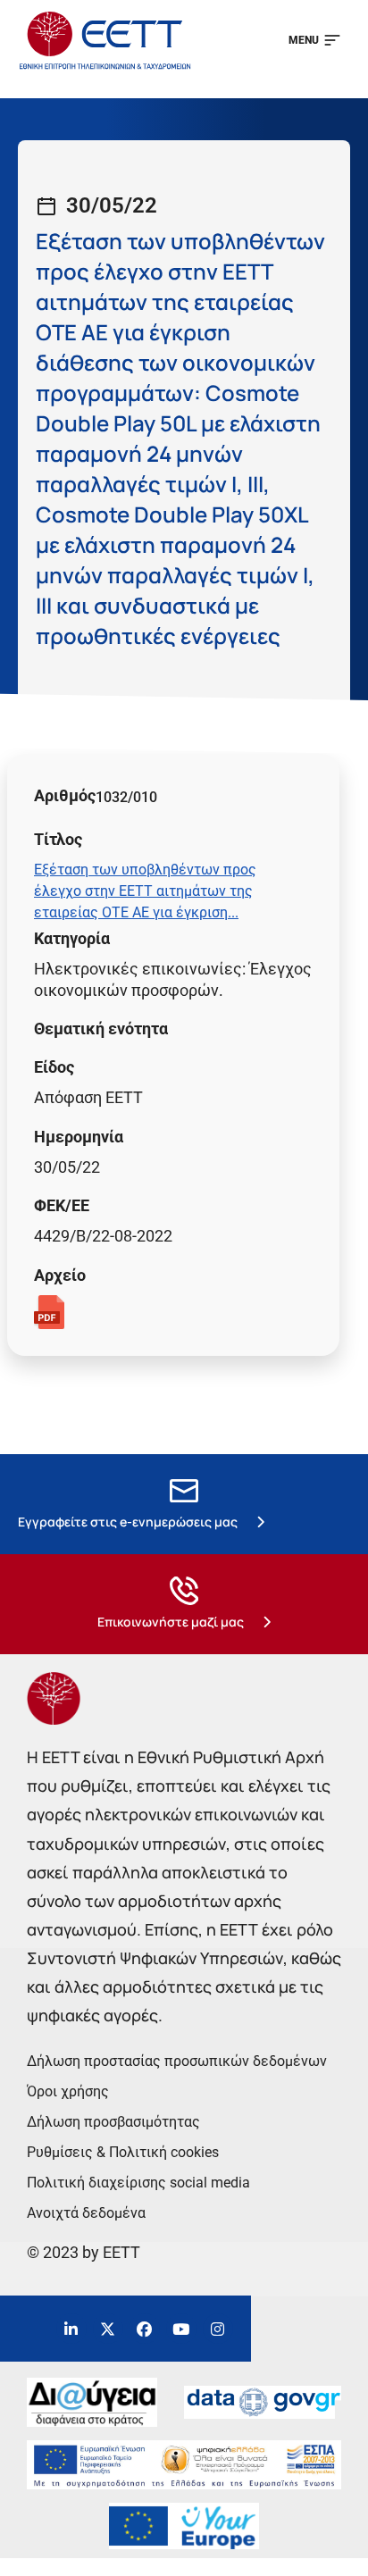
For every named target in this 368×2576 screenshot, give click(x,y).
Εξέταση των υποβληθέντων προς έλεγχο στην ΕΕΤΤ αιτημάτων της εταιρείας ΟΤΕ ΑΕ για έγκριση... (145, 891)
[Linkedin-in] (71, 2329)
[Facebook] (145, 2329)
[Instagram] (218, 2329)
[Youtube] (181, 2329)
